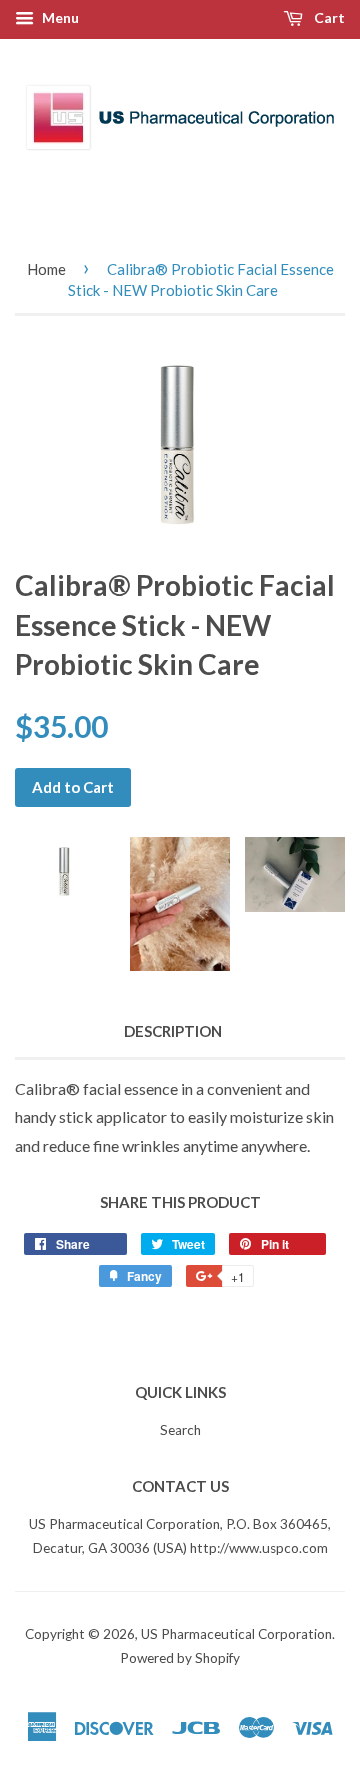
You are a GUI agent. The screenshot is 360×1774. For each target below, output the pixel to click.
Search (180, 1430)
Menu (59, 17)
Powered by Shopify (180, 1658)
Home (46, 269)
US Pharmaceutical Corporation (236, 1634)
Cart (328, 17)
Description (173, 1031)
